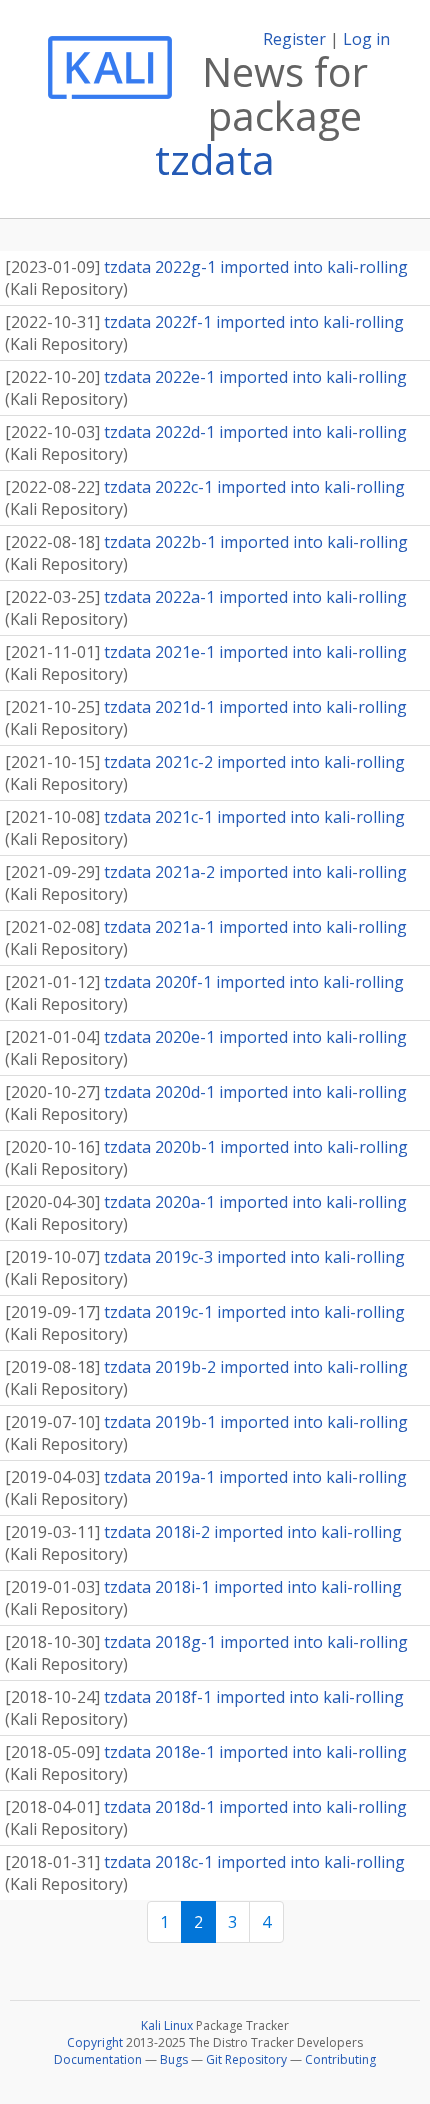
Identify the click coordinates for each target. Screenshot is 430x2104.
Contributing (340, 2059)
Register (294, 39)
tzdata (215, 159)
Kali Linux (167, 2025)
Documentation (98, 2059)
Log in (366, 39)
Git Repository (246, 2059)
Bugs (174, 2059)
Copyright (95, 2042)
